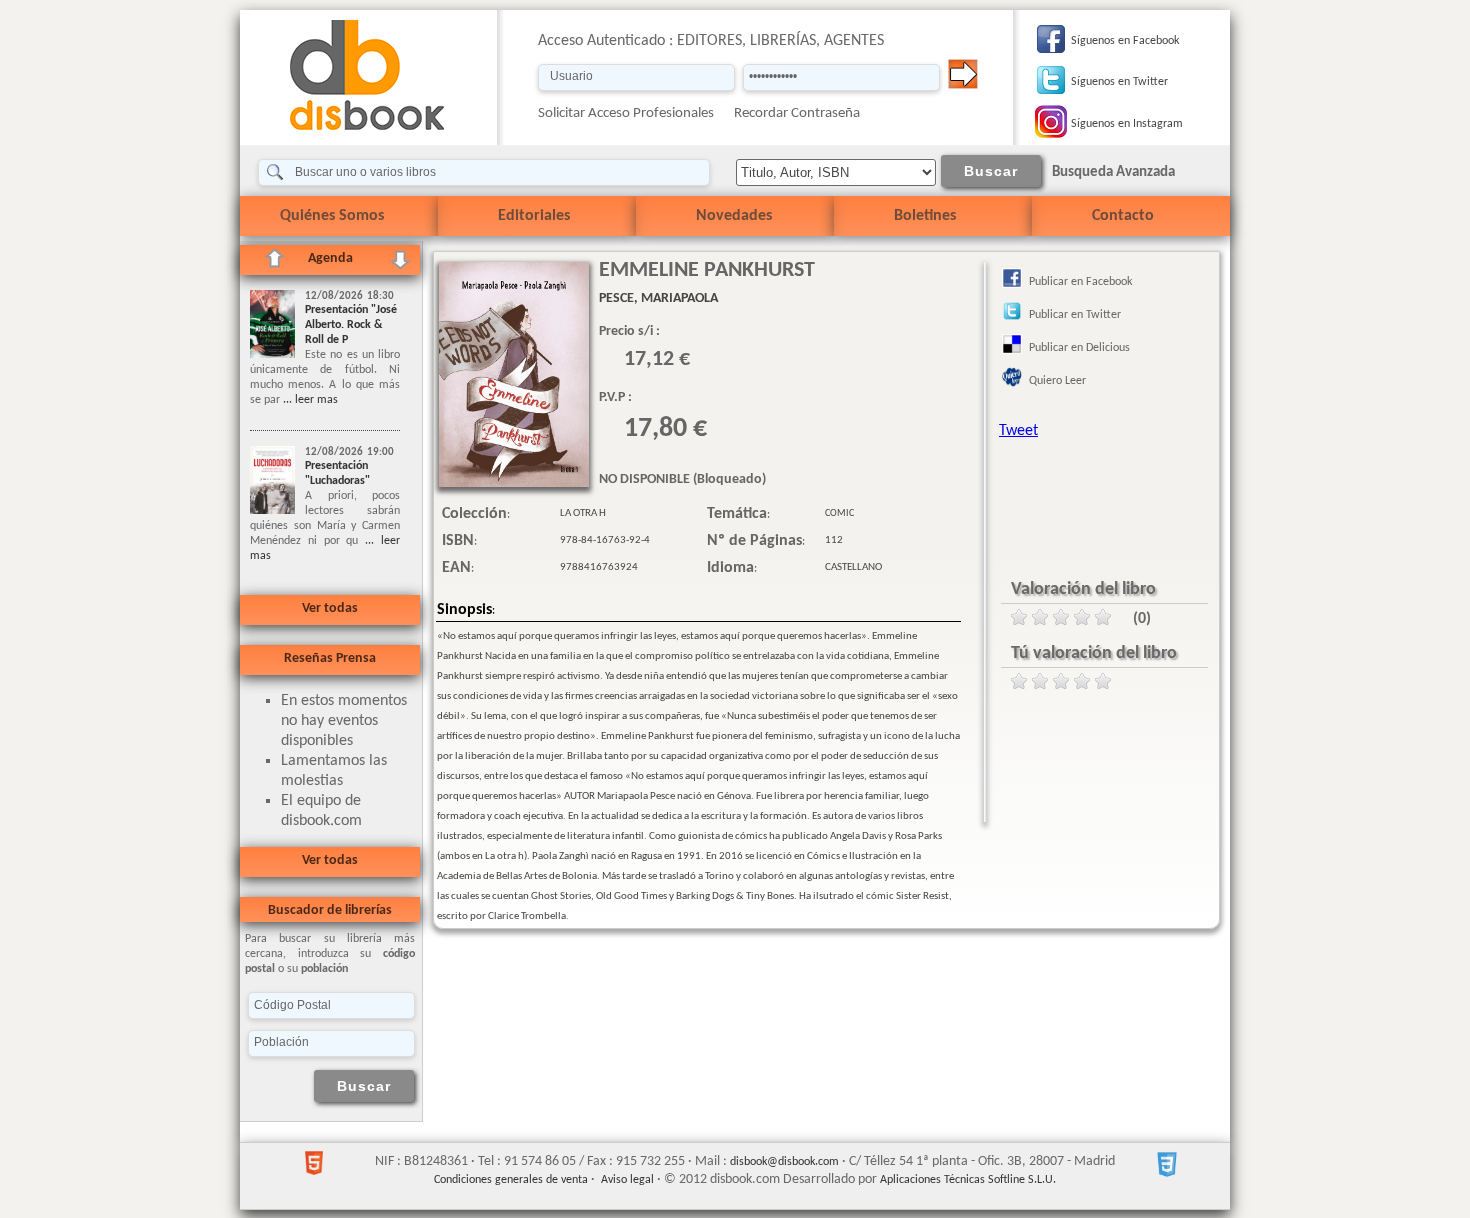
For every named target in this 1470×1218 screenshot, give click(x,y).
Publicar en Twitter (1075, 315)
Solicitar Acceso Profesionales (626, 113)
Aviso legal (627, 1180)
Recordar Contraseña (797, 113)
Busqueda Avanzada (1113, 172)
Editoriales (534, 216)
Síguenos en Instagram (1127, 124)
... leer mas (309, 400)
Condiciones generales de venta (511, 1180)
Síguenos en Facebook (1125, 41)
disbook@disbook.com (784, 1162)
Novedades (734, 216)
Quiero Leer (1057, 381)
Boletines (925, 216)
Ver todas (330, 608)
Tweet (1018, 431)
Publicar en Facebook (1080, 282)
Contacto (1123, 216)
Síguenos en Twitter (1119, 82)
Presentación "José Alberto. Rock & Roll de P (351, 325)
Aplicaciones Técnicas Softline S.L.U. (968, 1180)
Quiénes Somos (332, 216)
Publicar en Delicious (1079, 348)
